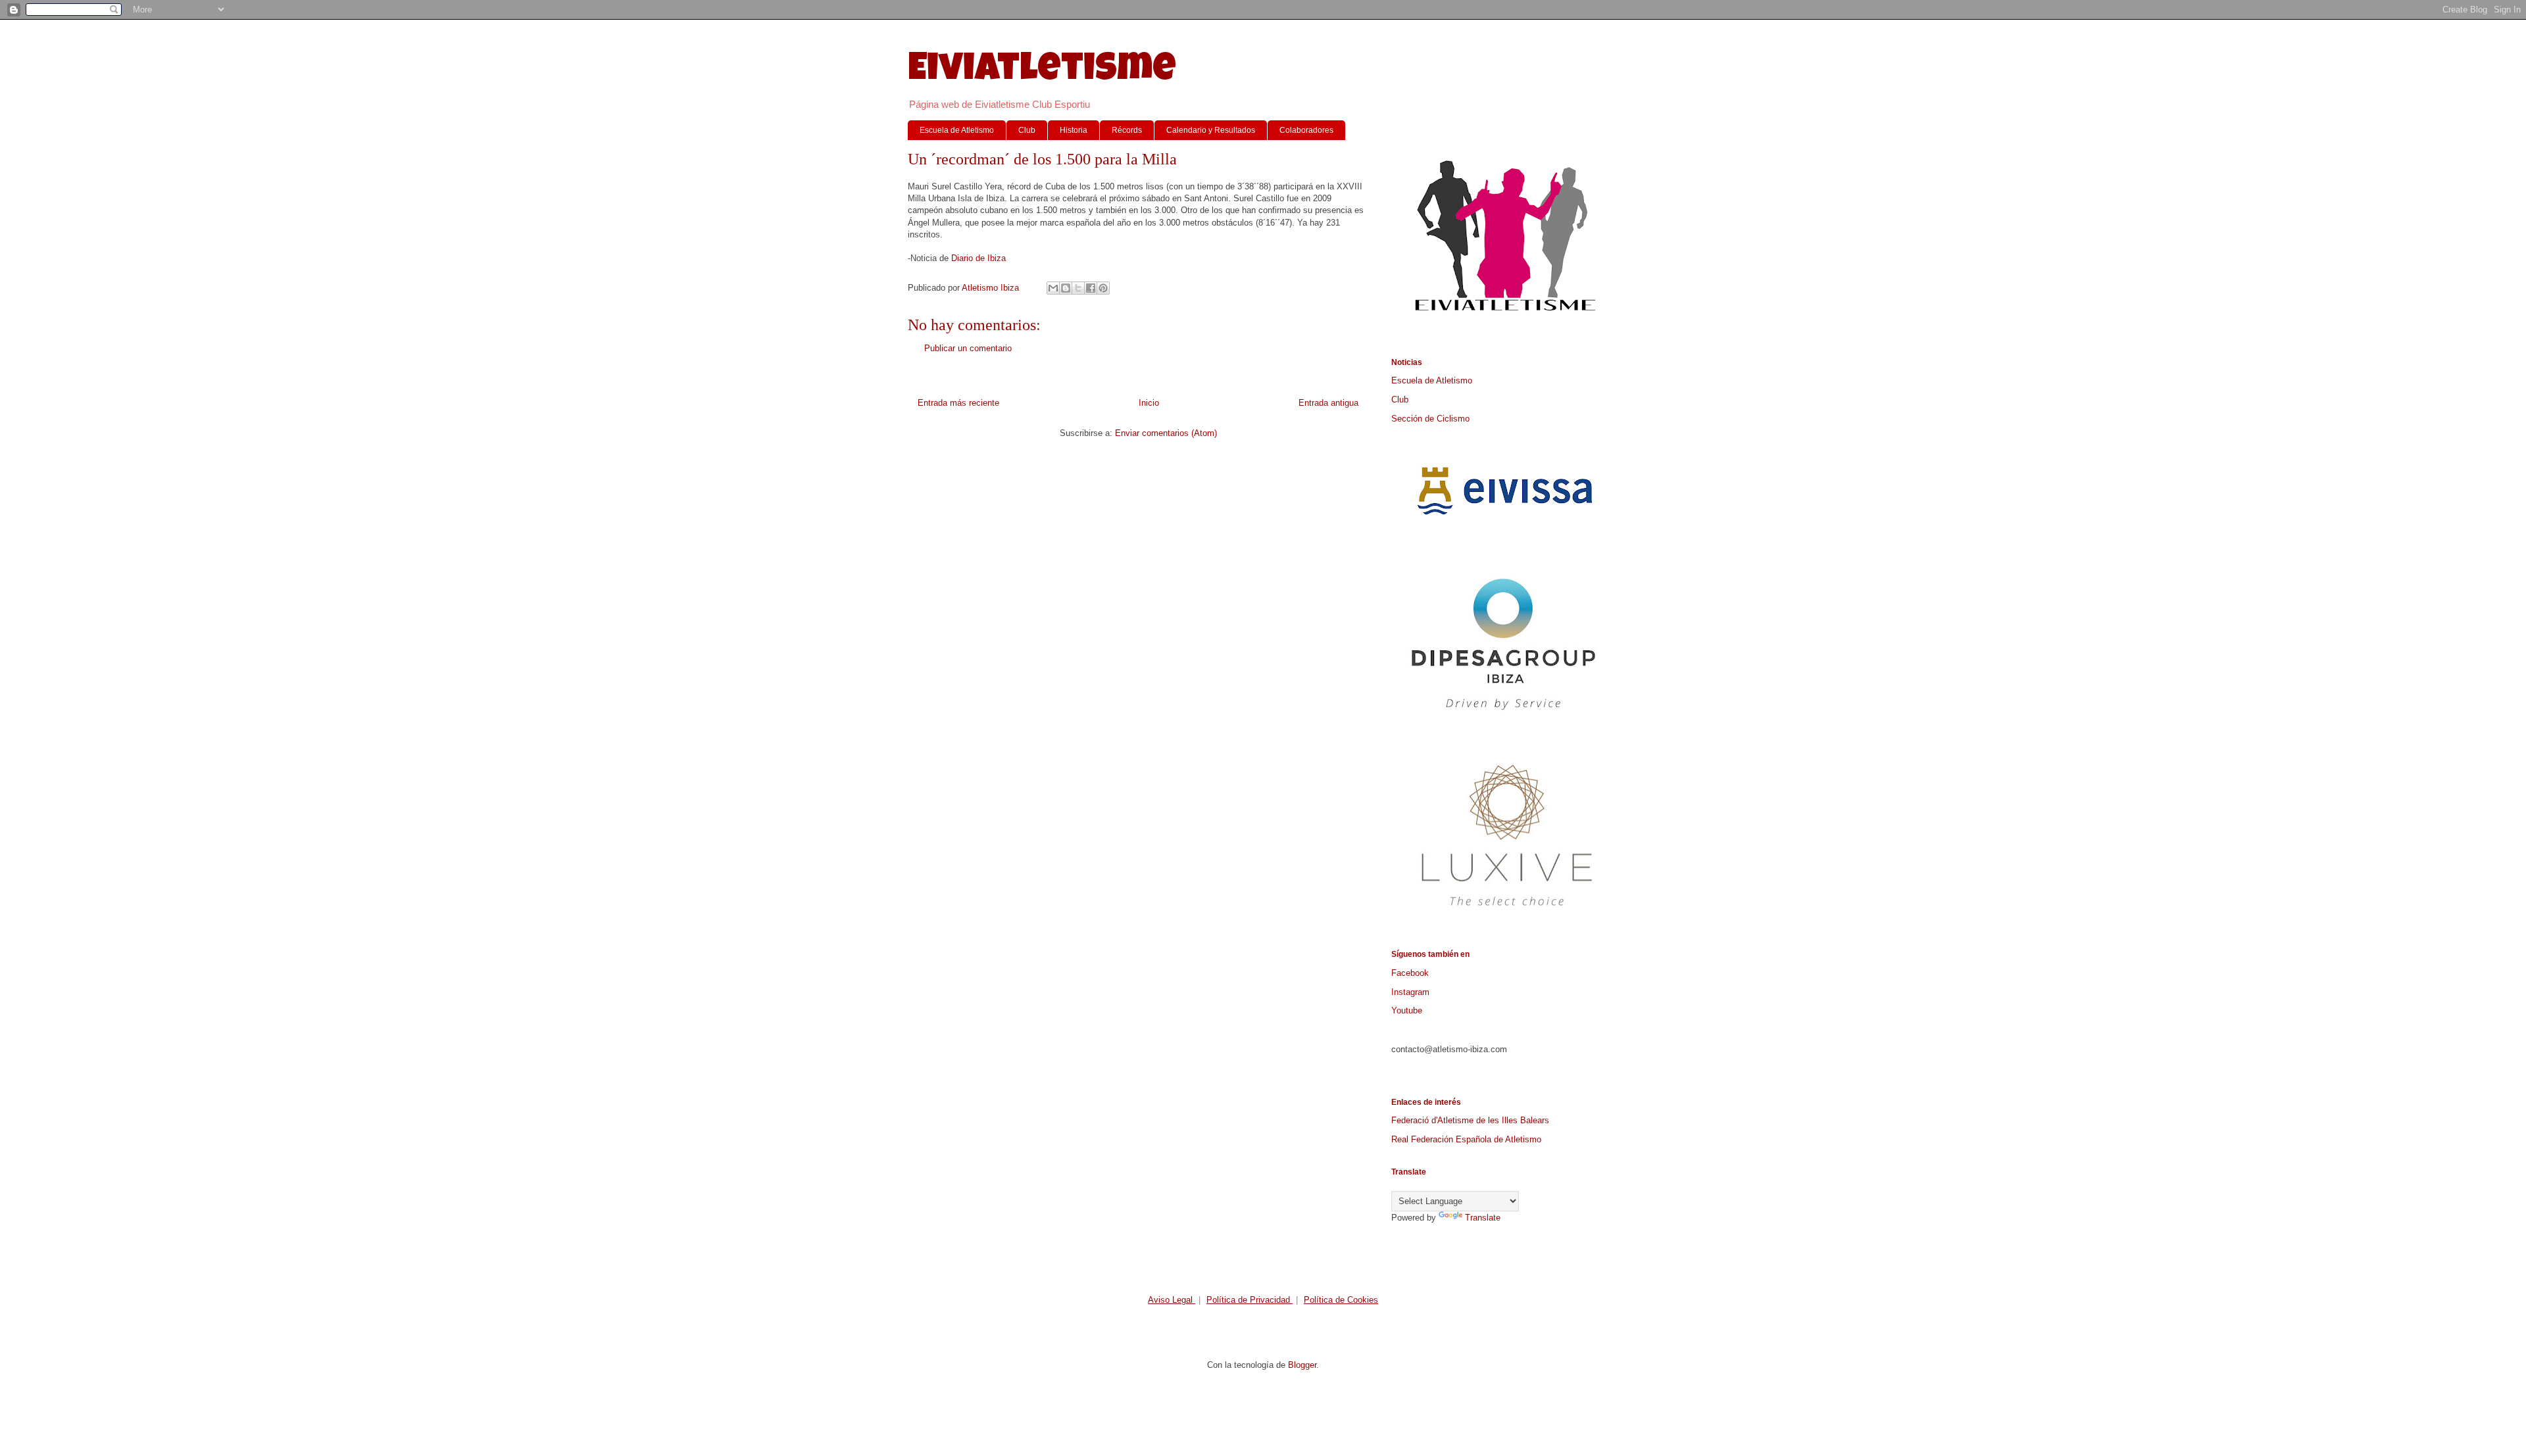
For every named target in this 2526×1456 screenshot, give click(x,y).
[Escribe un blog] (1066, 288)
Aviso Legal (1172, 1300)
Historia (1074, 130)
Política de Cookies (1341, 1300)
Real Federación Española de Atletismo (1466, 1139)
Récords (1127, 130)
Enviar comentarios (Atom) (1166, 433)
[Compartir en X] (1078, 288)
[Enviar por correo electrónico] (1053, 288)
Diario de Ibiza (978, 258)
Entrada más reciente (958, 403)
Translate (1483, 1218)
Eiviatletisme (1042, 72)
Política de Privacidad (1250, 1300)
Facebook (1410, 973)
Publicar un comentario (968, 348)
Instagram (1410, 992)
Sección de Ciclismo (1430, 419)
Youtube (1407, 1010)
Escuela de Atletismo (957, 130)
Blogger (1302, 1365)
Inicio (1149, 403)
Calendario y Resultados (1211, 130)
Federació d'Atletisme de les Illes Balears (1470, 1120)
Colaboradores (1306, 130)
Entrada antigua (1328, 403)
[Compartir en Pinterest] (1103, 288)
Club (1027, 130)
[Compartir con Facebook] (1091, 288)
